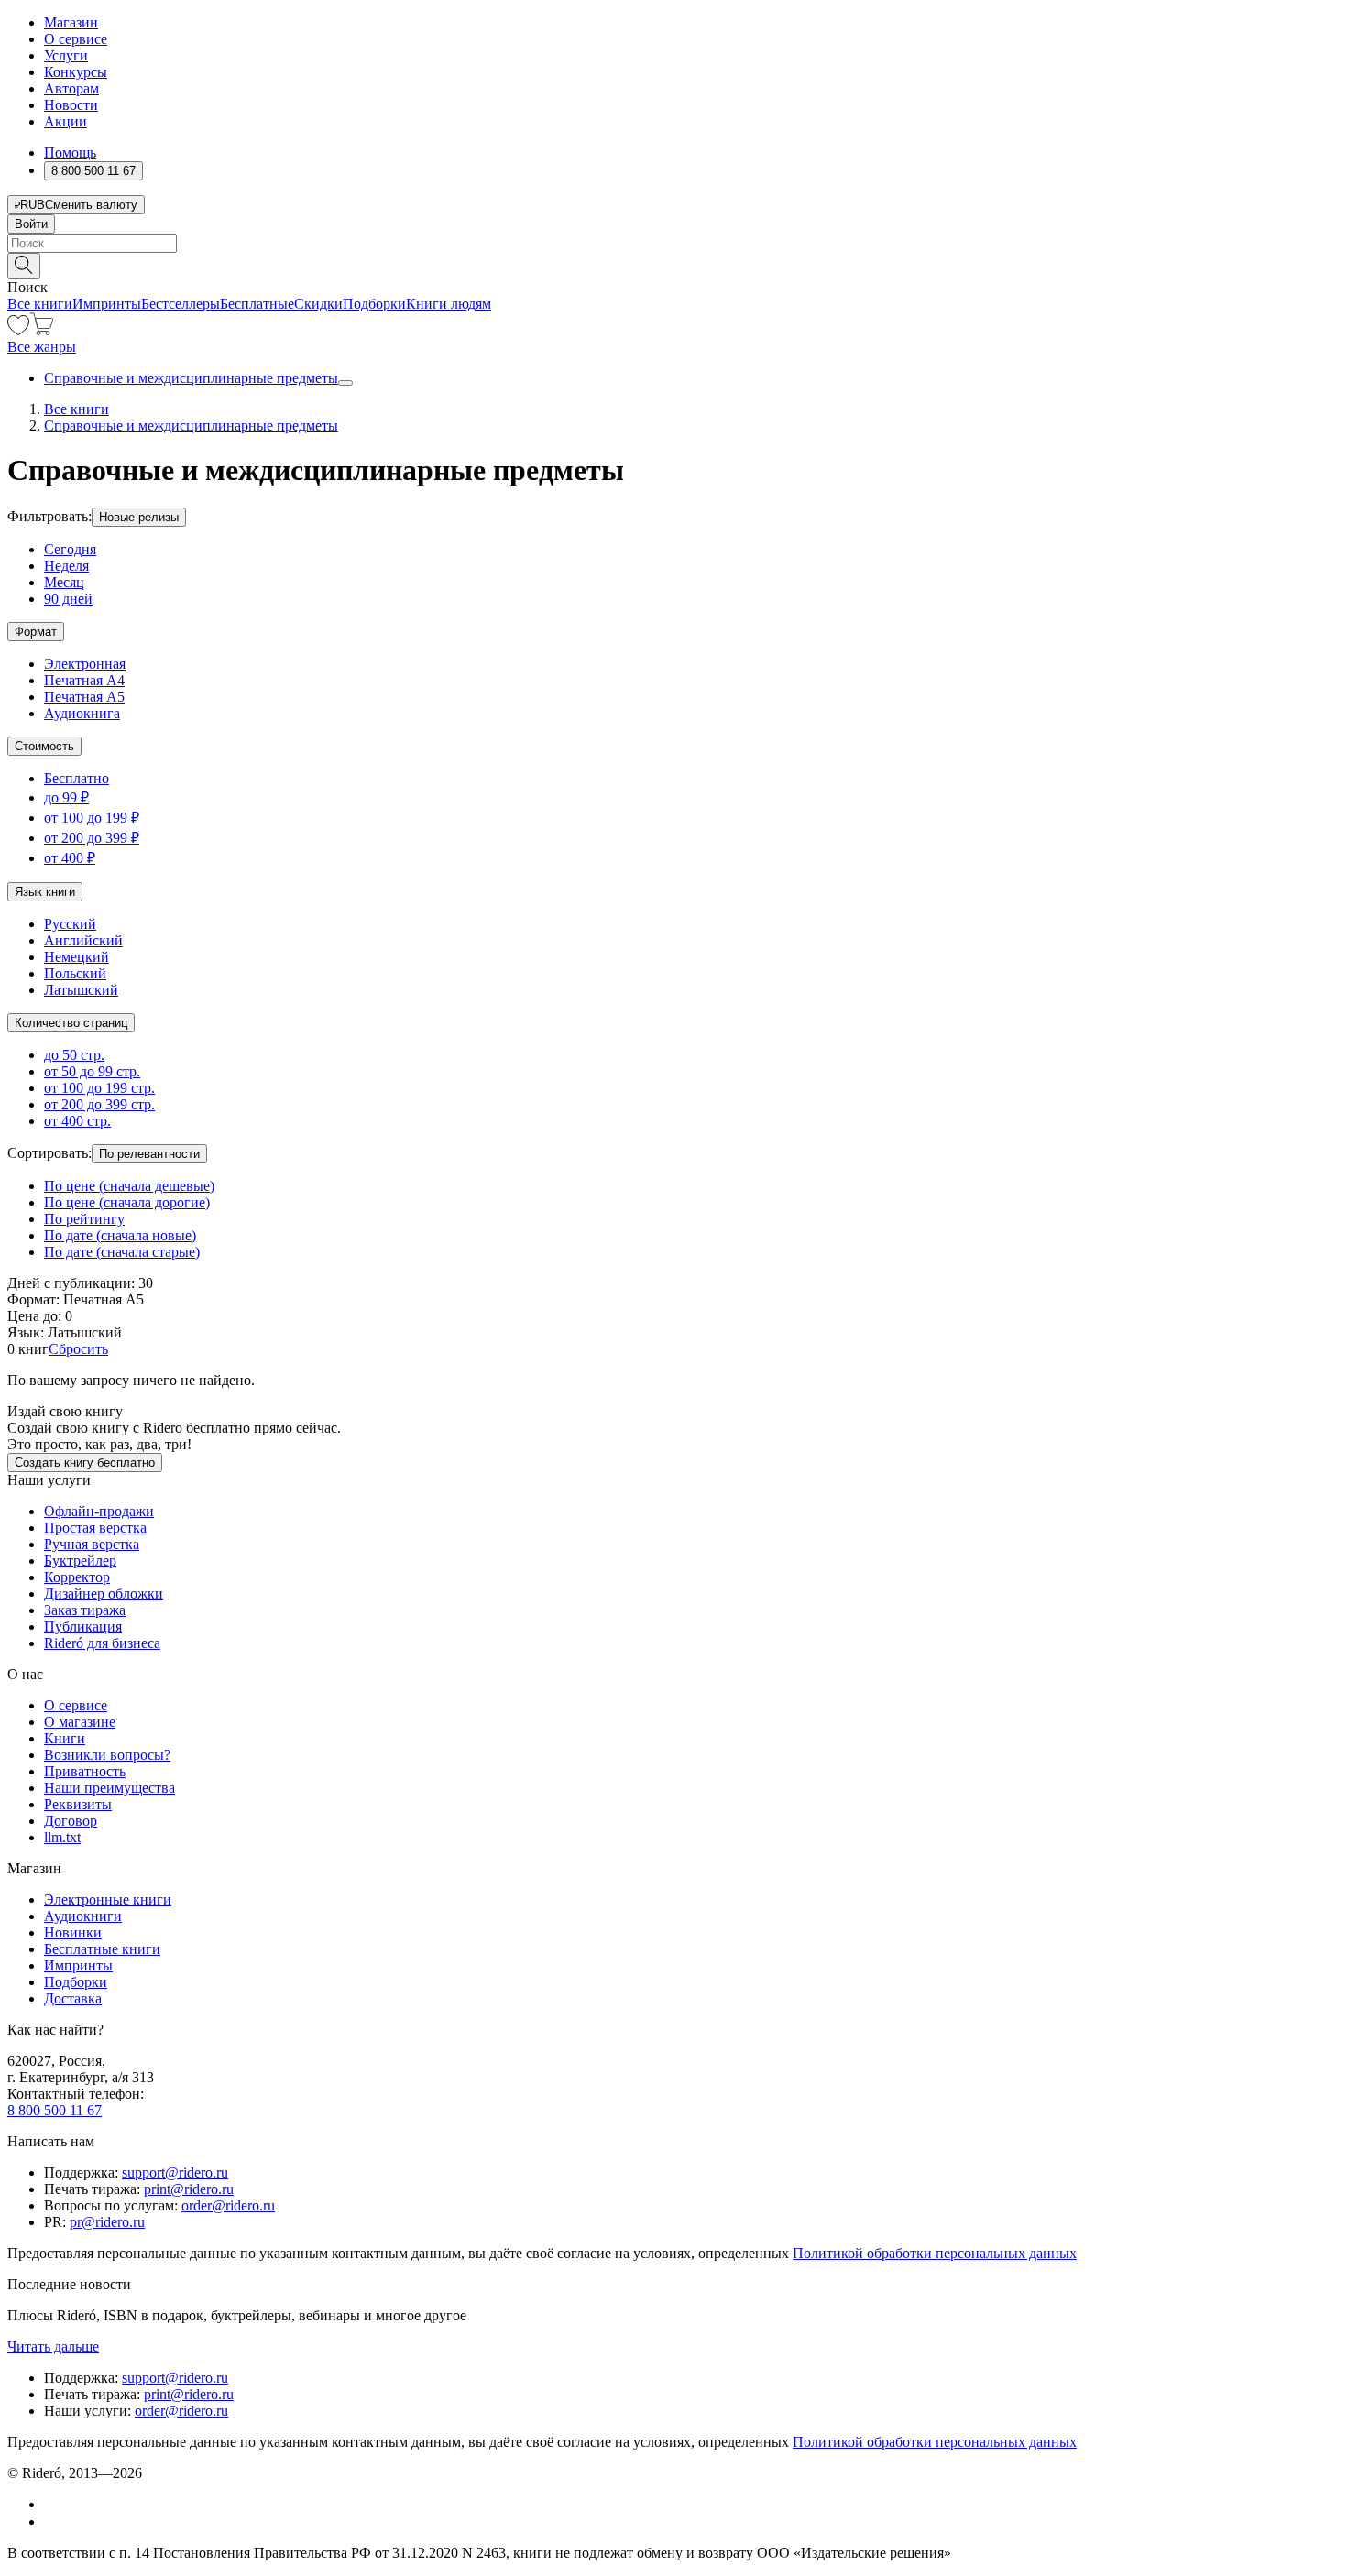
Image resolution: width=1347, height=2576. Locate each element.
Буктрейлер (80, 1561)
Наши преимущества (110, 1788)
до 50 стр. (74, 1055)
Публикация (83, 1626)
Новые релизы (139, 517)
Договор (71, 1821)
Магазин (71, 22)
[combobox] (673, 243)
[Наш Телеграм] (52, 2521)
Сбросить (78, 1349)
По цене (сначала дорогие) (127, 1202)
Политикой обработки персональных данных (935, 2253)
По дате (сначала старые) (122, 1252)
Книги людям (449, 304)
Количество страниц (71, 1023)
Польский (75, 973)
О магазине (80, 1722)
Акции (66, 121)
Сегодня (70, 549)
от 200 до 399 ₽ (92, 838)
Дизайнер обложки (104, 1594)
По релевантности (149, 1154)
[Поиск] (24, 266)
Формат (36, 632)
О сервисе (76, 39)
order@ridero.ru (228, 2205)
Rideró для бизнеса (102, 1643)
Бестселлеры (181, 304)
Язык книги (45, 892)
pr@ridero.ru (107, 2222)
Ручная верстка (92, 1544)
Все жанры (42, 347)
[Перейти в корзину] (42, 330)
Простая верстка (95, 1528)
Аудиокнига (82, 713)
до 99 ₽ (66, 797)
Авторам (71, 88)
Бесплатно (77, 778)
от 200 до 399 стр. (99, 1104)
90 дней (68, 599)
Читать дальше (53, 2347)
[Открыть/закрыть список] (345, 383)
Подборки (374, 304)
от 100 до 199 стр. (99, 1088)
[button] (673, 265)
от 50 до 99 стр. (92, 1071)
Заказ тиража (85, 1610)
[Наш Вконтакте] (54, 2504)
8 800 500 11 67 (55, 2110)
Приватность (85, 1771)
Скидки (318, 304)
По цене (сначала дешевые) (129, 1186)
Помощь (70, 153)
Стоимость (44, 746)
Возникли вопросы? (107, 1755)
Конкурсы (76, 72)
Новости (71, 105)
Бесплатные (257, 304)
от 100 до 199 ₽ (92, 818)
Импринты (107, 304)
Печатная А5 (84, 697)
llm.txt (62, 1837)
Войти (31, 224)
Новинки (73, 1932)
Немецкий (77, 957)
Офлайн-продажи (99, 1511)
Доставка (73, 1998)
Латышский (81, 990)
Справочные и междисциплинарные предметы (191, 378)
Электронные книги (108, 1899)
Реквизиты (78, 1804)
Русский (70, 924)
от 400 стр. (77, 1121)
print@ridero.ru (189, 2189)
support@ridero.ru (175, 2172)
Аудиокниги (83, 1916)
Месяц (64, 582)
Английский (83, 940)
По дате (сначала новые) (120, 1235)
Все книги (40, 304)
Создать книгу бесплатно (85, 1463)
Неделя (66, 566)
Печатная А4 (84, 680)
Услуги (66, 55)
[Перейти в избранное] (18, 330)
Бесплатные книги (102, 1949)
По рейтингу (84, 1219)
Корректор (77, 1577)
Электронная (85, 664)
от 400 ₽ (70, 858)
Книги (65, 1738)
